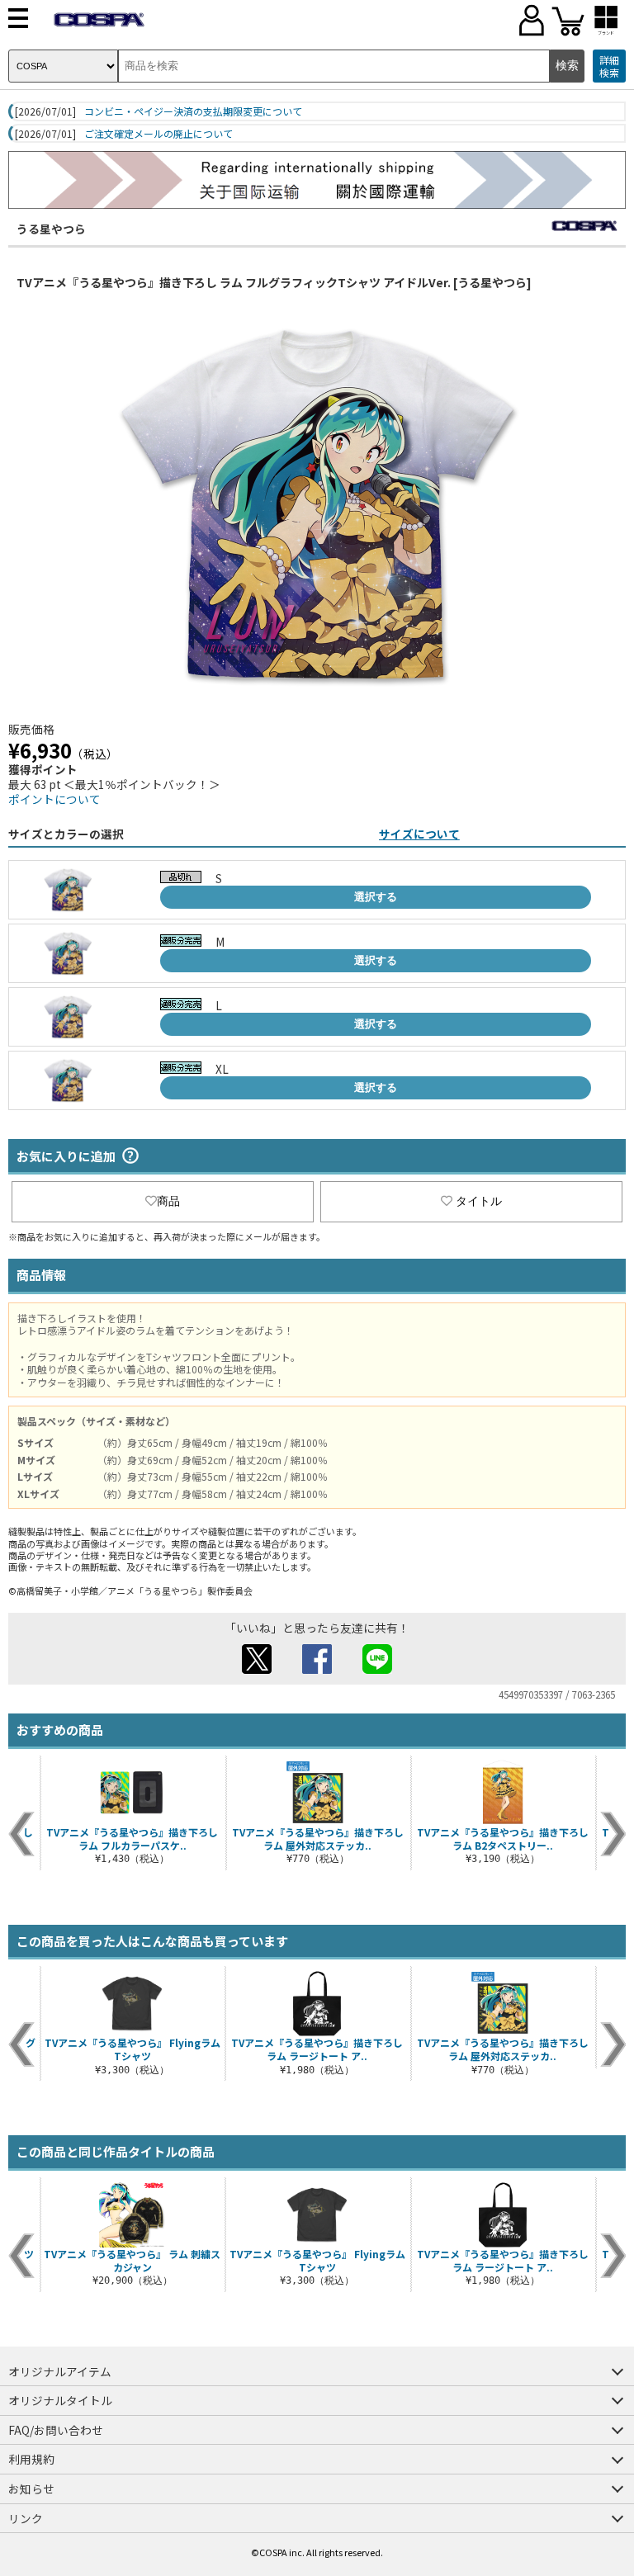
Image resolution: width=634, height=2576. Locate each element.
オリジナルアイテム (60, 2371)
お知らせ (31, 2489)
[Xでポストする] (257, 1669)
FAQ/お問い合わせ (56, 2430)
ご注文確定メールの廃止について (158, 134)
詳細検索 (609, 66)
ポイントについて (54, 799)
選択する (376, 897)
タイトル (479, 1201)
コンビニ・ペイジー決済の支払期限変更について (193, 111)
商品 (168, 1201)
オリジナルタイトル (60, 2400)
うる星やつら (51, 229)
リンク (26, 2518)
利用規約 (31, 2459)
